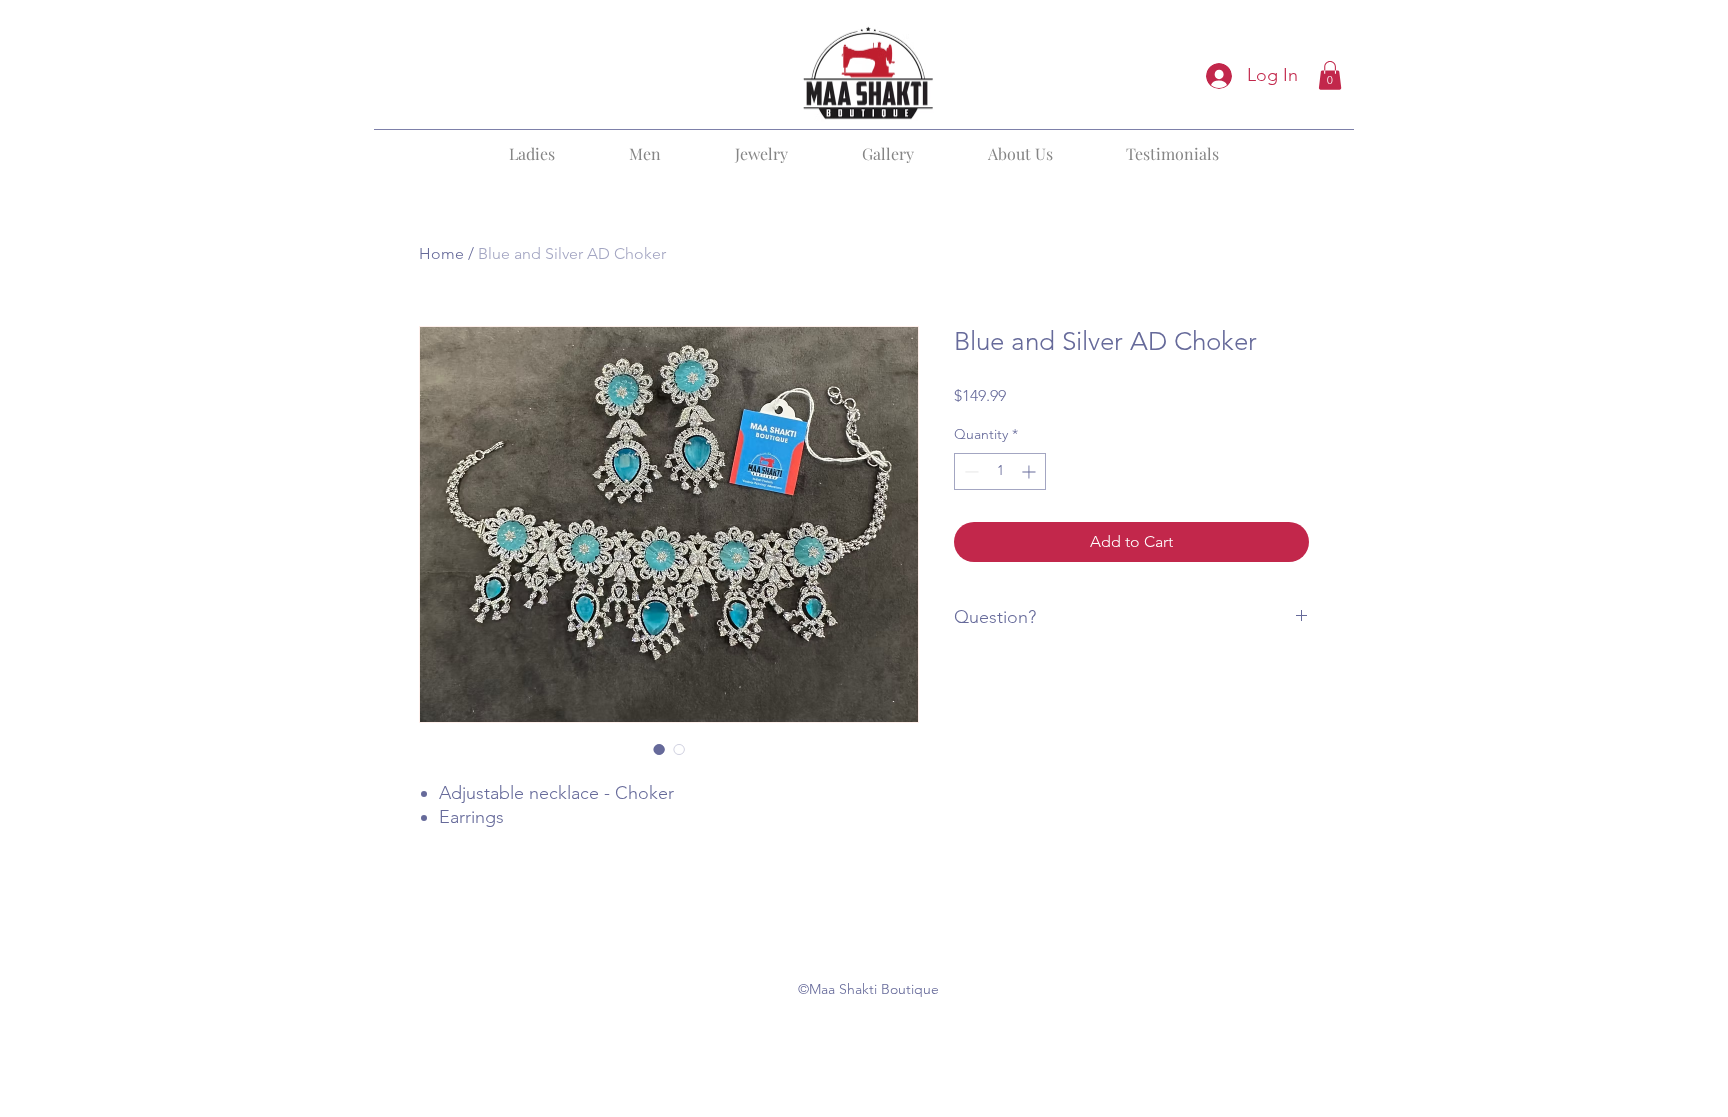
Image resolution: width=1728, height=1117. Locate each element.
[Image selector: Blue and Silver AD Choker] (659, 749)
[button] (1330, 75)
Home (441, 253)
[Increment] (1030, 471)
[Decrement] (969, 471)
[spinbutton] (1000, 471)
